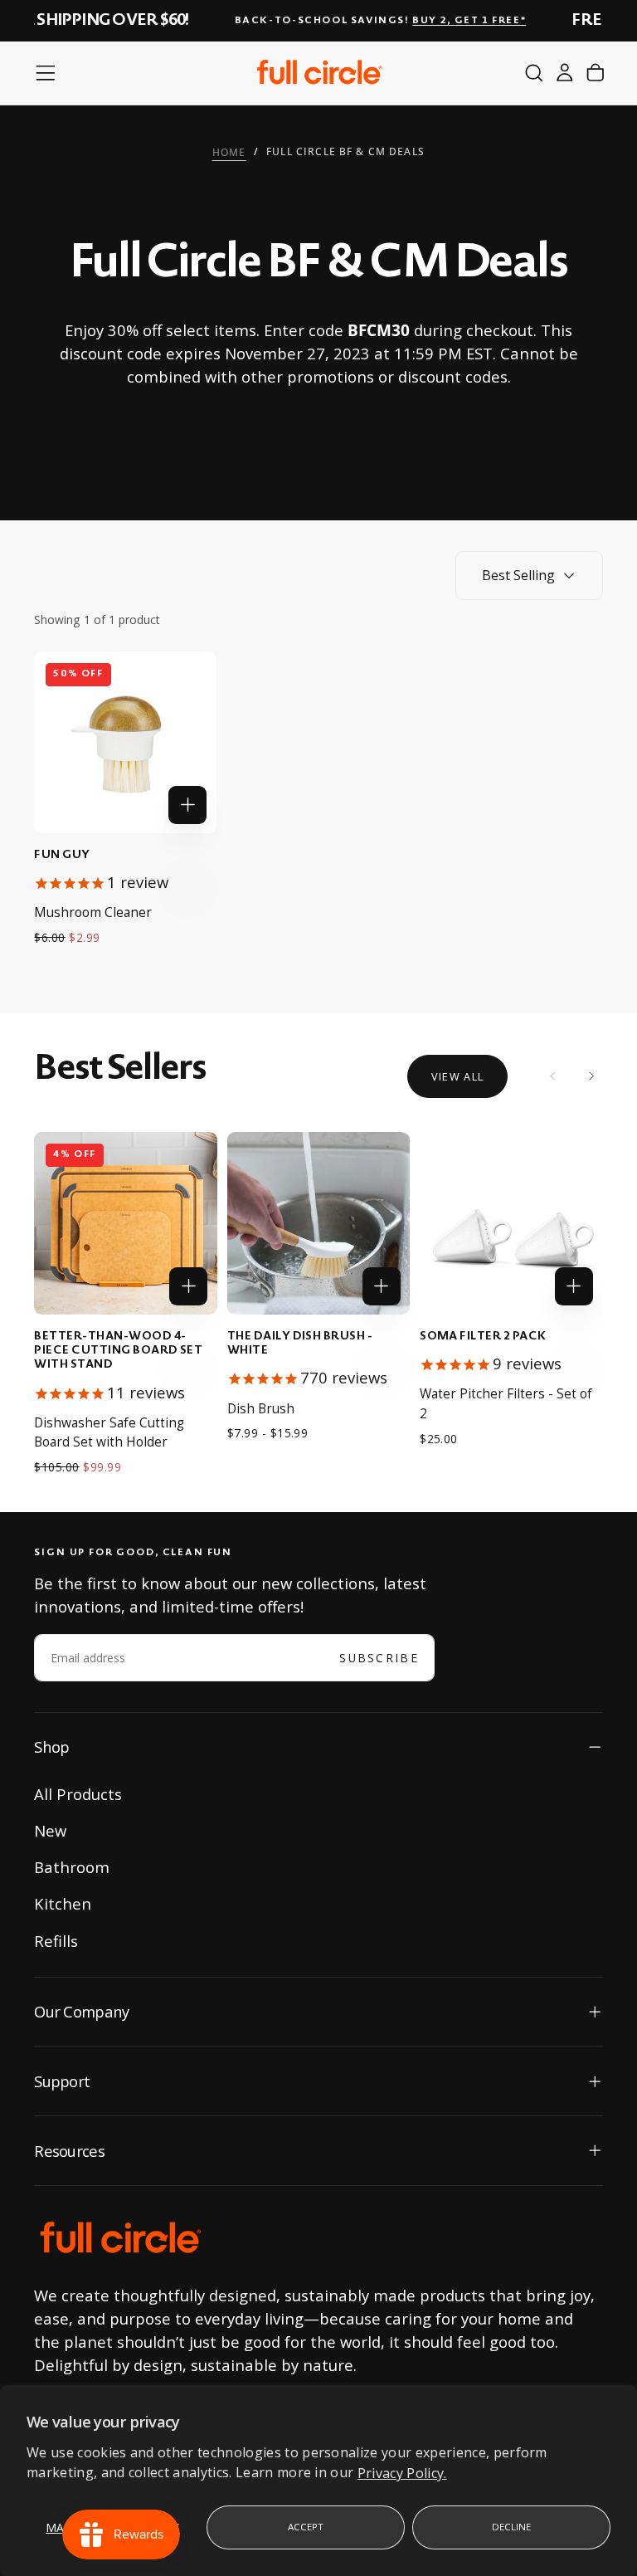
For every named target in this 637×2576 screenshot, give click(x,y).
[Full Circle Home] (120, 2239)
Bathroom (72, 1867)
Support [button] (62, 2081)
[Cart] (596, 73)
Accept (306, 2527)
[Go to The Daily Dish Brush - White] (318, 1223)
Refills (56, 1941)
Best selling (518, 575)
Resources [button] (69, 2151)
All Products (78, 1794)
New (50, 1830)
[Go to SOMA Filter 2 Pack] (511, 1223)
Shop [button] (51, 1747)
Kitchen (63, 1903)
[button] (46, 73)
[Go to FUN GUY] (125, 742)
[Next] (591, 1076)
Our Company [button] (81, 2011)
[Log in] (565, 73)
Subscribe (379, 1658)
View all (457, 1076)
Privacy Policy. (402, 2472)
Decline (512, 2527)
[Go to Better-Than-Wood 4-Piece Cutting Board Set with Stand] (125, 1223)
